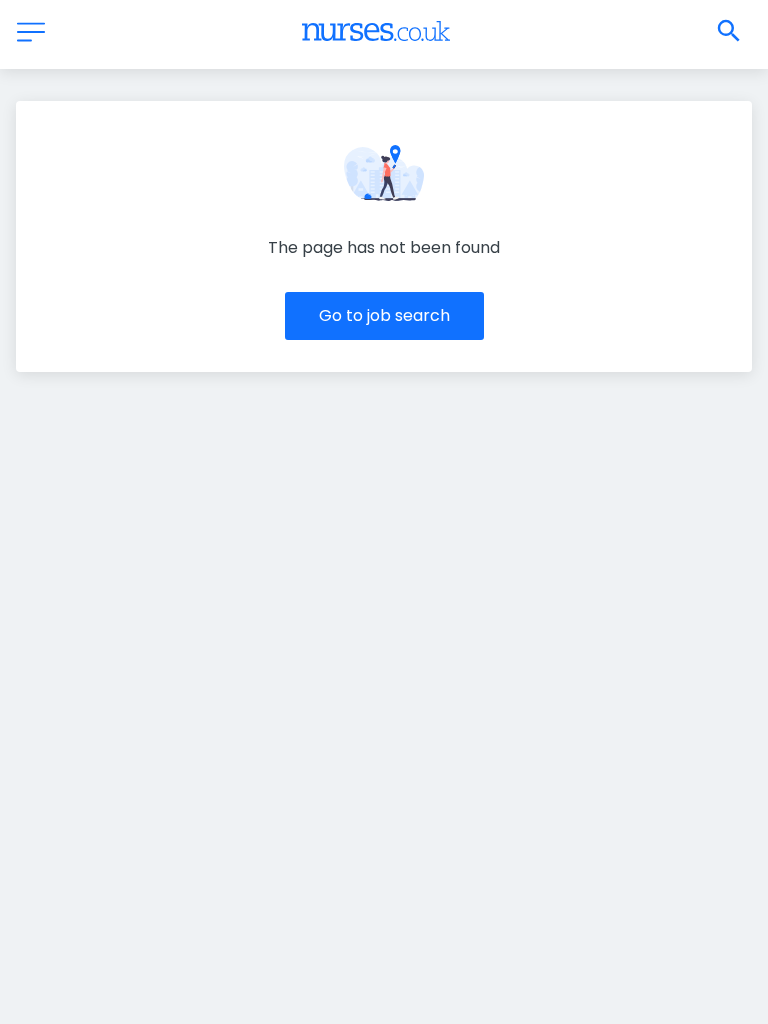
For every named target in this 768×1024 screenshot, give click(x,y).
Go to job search (384, 315)
